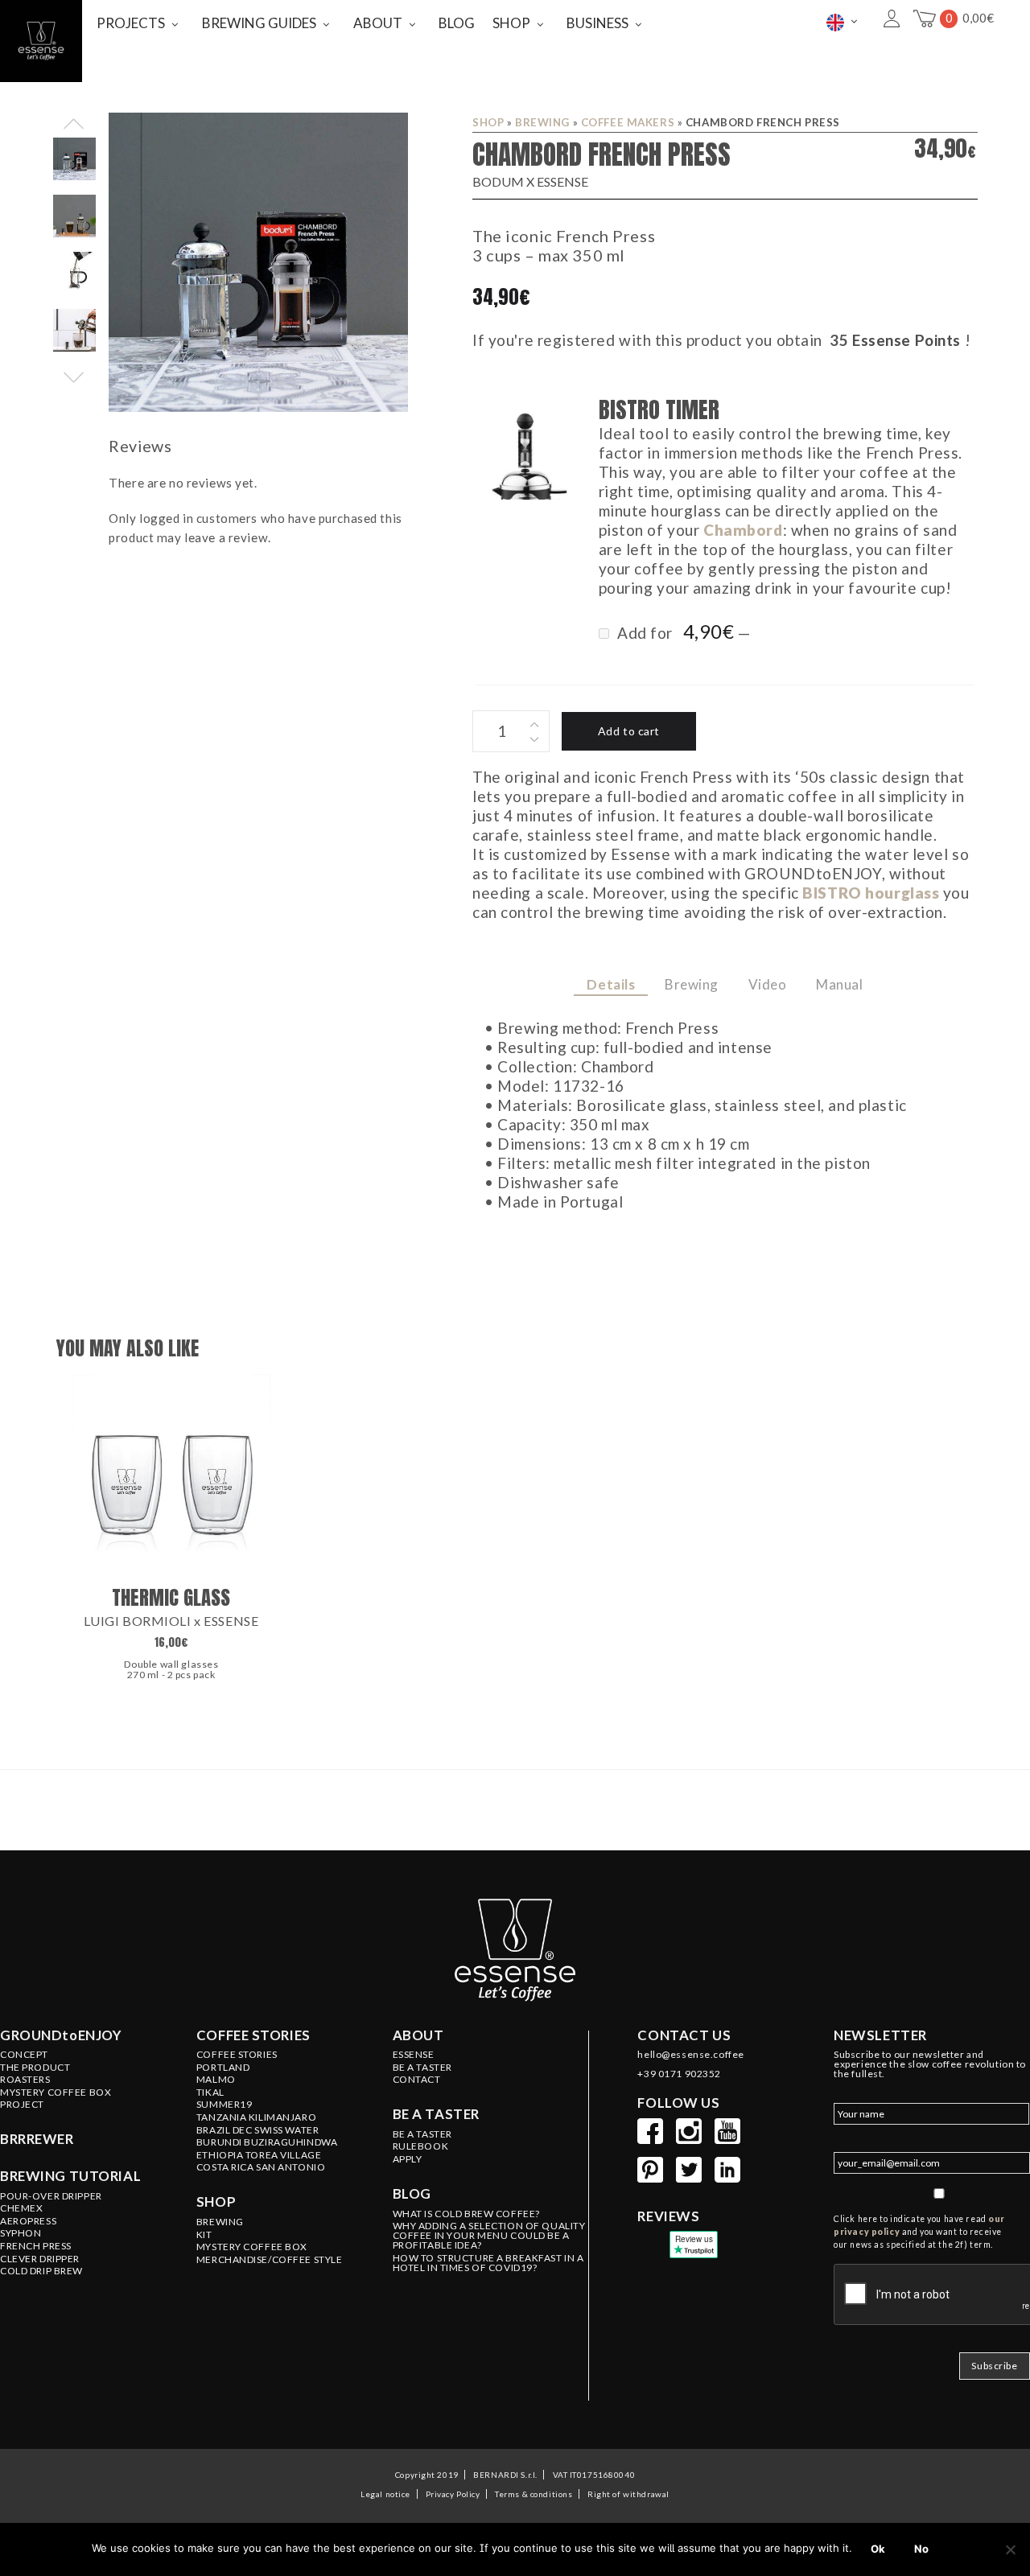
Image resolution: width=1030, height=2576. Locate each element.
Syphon (21, 2233)
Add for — (682, 632)
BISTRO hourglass (871, 893)
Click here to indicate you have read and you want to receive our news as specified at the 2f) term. (919, 2232)
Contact (417, 2080)
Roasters (25, 2080)
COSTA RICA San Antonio (261, 2167)
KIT (204, 2235)
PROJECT (22, 2105)
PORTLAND (223, 2068)
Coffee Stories (237, 2055)
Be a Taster (422, 2134)
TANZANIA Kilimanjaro (256, 2117)
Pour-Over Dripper (51, 2196)
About (418, 2035)
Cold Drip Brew (41, 2271)
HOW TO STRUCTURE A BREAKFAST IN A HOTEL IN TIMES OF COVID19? (488, 2263)
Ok (878, 2549)
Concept (24, 2055)
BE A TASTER (422, 2068)
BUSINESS (597, 23)
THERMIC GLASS (171, 1597)
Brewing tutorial (70, 2176)
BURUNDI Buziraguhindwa (267, 2142)
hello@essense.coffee (690, 2055)
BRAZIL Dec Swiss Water (258, 2130)
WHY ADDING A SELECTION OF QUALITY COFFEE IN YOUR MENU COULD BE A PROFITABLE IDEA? (489, 2236)
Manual (839, 984)
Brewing (692, 984)
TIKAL (210, 2092)
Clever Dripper (40, 2259)
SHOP (511, 23)
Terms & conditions (534, 2494)
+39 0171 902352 (679, 2074)
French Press (36, 2246)
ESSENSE (414, 2055)
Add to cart (629, 731)
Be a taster (436, 2114)
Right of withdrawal (628, 2494)
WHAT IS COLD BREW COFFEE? (466, 2214)
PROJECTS (131, 23)
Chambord (743, 530)
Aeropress (28, 2221)
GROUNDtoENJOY (61, 2035)
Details (611, 984)
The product (35, 2068)
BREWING (542, 122)
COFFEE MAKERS (628, 122)
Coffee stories (253, 2035)
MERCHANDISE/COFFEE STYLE (270, 2260)
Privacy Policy (453, 2494)
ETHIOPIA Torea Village (259, 2155)
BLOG (457, 23)
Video (768, 984)
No (921, 2549)
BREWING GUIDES (259, 23)
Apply (408, 2159)
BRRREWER (37, 2139)
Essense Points (906, 340)
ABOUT (378, 23)
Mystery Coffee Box (56, 2092)
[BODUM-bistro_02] (525, 450)
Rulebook (421, 2146)
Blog (412, 2194)
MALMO (216, 2080)
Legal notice (385, 2494)
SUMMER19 (225, 2105)
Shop (488, 122)
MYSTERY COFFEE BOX (252, 2247)
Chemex (21, 2208)
